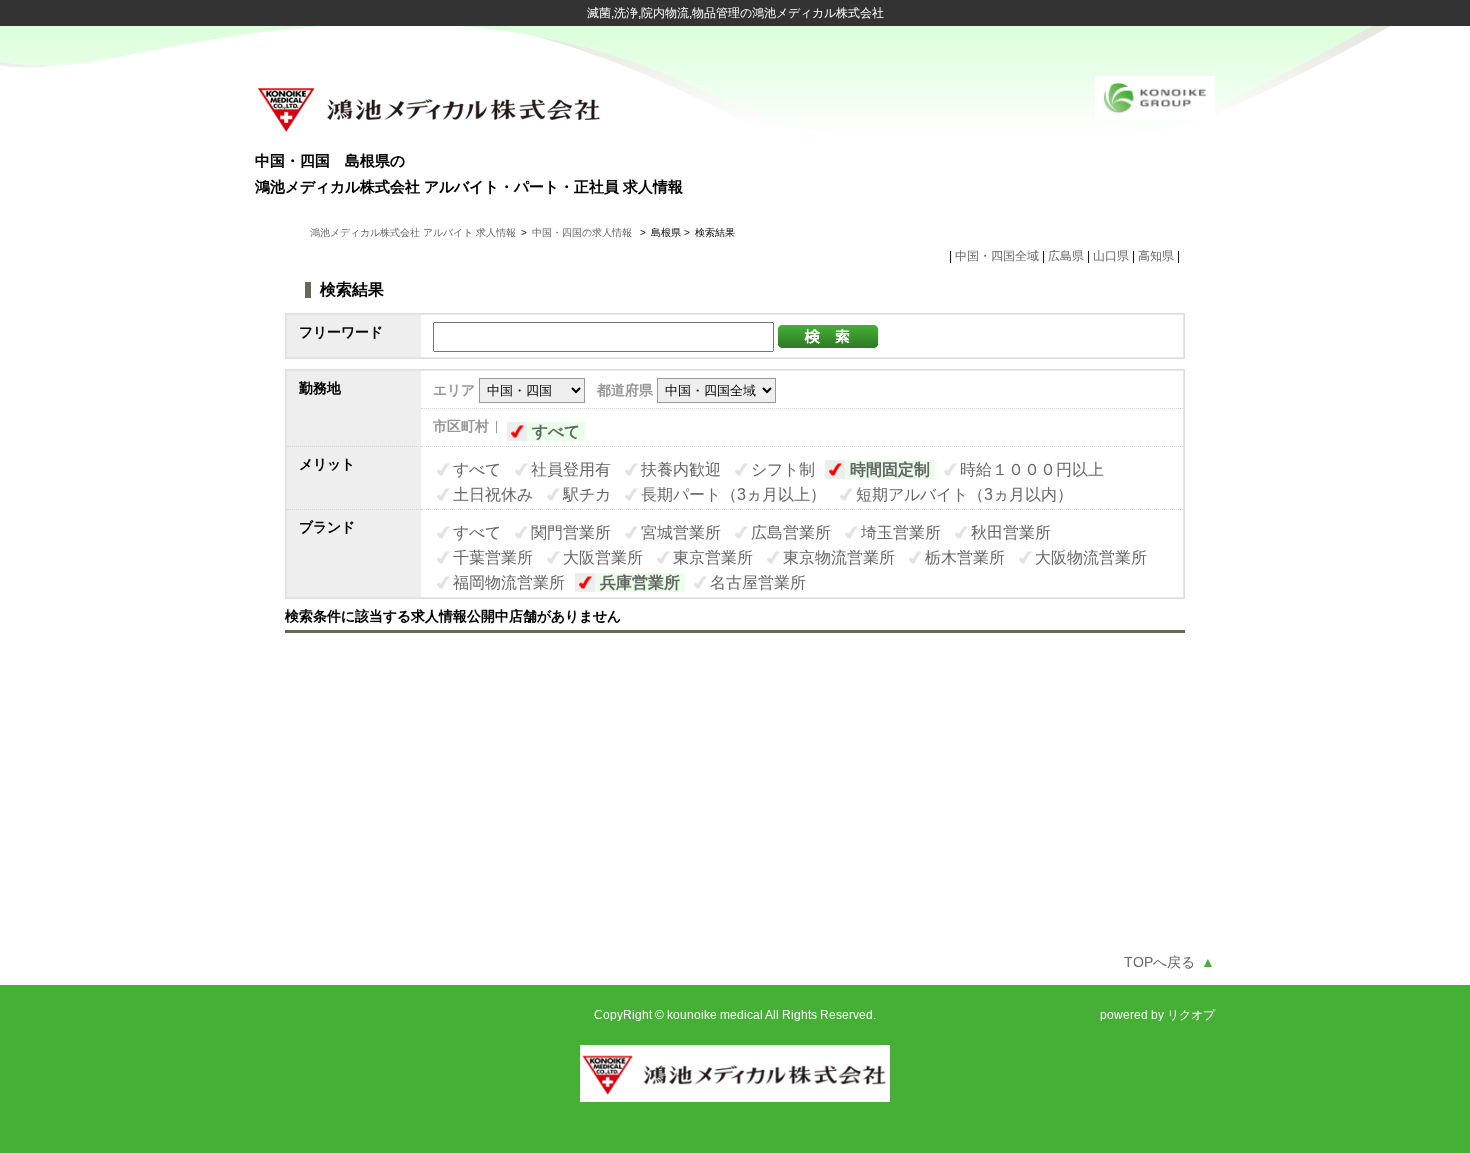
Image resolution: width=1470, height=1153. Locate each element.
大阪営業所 (603, 557)
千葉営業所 (493, 557)
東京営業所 (713, 557)
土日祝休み (493, 494)
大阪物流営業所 (1091, 557)
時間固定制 (890, 469)
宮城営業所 (681, 532)
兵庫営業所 (640, 582)
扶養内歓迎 (681, 469)
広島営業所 (791, 532)
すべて (556, 431)
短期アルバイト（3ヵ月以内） (964, 494)
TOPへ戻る (1169, 962)
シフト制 (783, 469)
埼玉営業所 (901, 532)
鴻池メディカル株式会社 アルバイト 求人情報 (413, 232)
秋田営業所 (1011, 532)
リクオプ (1191, 1015)
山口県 (1111, 256)
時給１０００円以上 (1032, 469)
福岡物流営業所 (509, 582)
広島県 (1066, 256)
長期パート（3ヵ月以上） (733, 494)
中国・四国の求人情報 (583, 232)
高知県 (1156, 256)
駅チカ (587, 494)
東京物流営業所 (839, 557)
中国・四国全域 (997, 256)
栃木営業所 (965, 557)
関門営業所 (571, 532)
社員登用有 (571, 469)
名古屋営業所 (758, 582)
